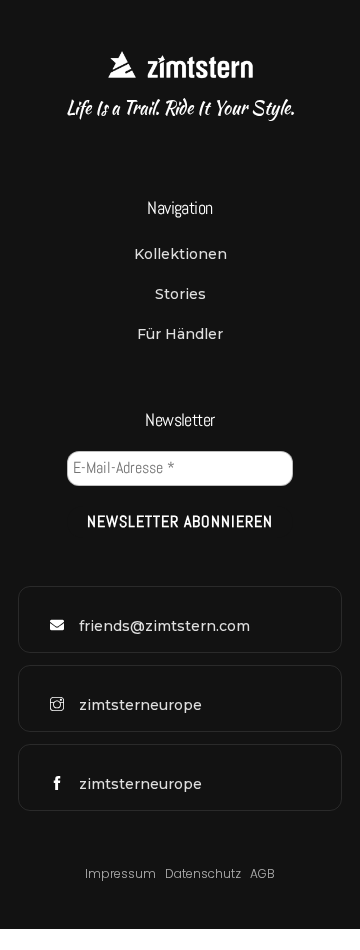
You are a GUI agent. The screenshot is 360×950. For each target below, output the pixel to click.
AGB (262, 873)
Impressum (120, 873)
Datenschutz (204, 873)
